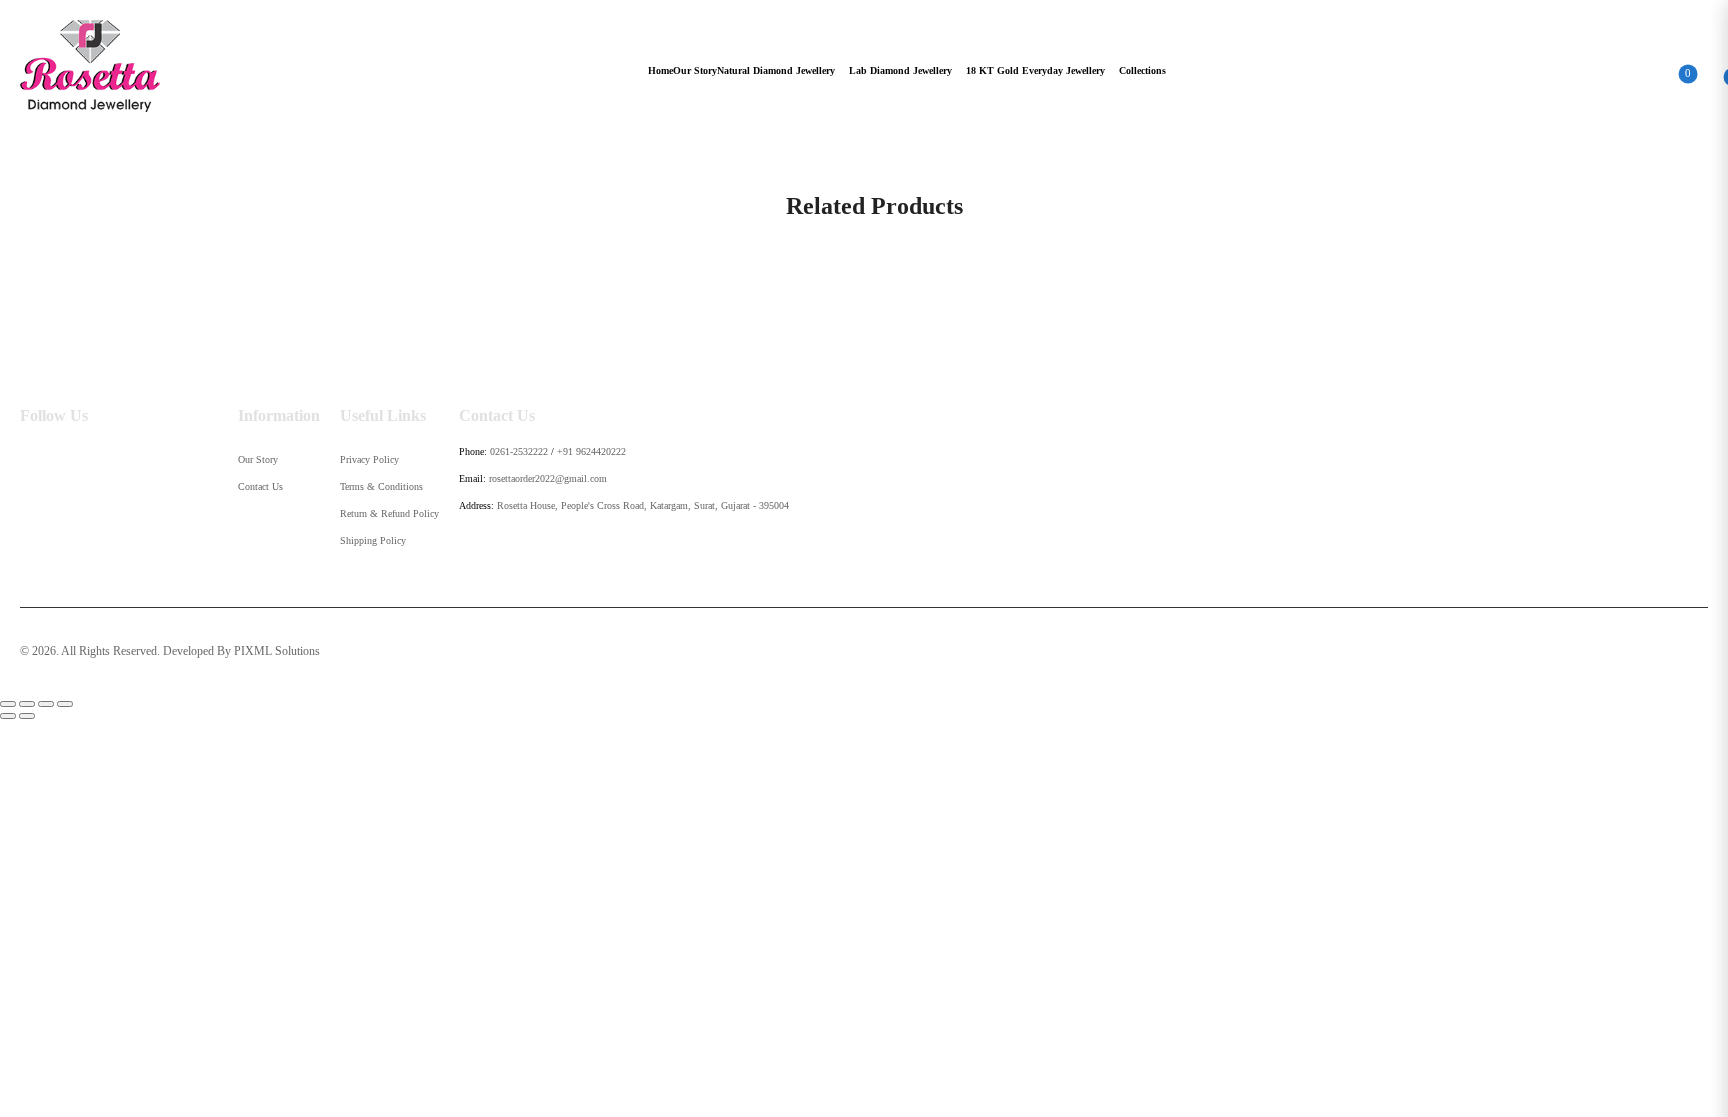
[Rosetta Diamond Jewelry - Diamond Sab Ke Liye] (90, 66)
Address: (476, 505)
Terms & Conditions (381, 486)
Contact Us (260, 486)
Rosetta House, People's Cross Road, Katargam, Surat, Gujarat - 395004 (643, 505)
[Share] (27, 704)
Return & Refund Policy (389, 513)
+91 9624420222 (591, 451)
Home (660, 71)
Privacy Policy (369, 459)
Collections (1142, 71)
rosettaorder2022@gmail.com (548, 478)
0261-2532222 (519, 451)
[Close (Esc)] (8, 704)
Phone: (473, 451)
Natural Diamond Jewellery (776, 71)
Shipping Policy (373, 540)
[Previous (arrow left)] (8, 716)
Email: (472, 478)
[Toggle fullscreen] (46, 704)
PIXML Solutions (277, 651)
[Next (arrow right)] (27, 716)
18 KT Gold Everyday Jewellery (1035, 71)
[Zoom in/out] (65, 704)
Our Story (695, 71)
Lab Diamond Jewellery (900, 71)
